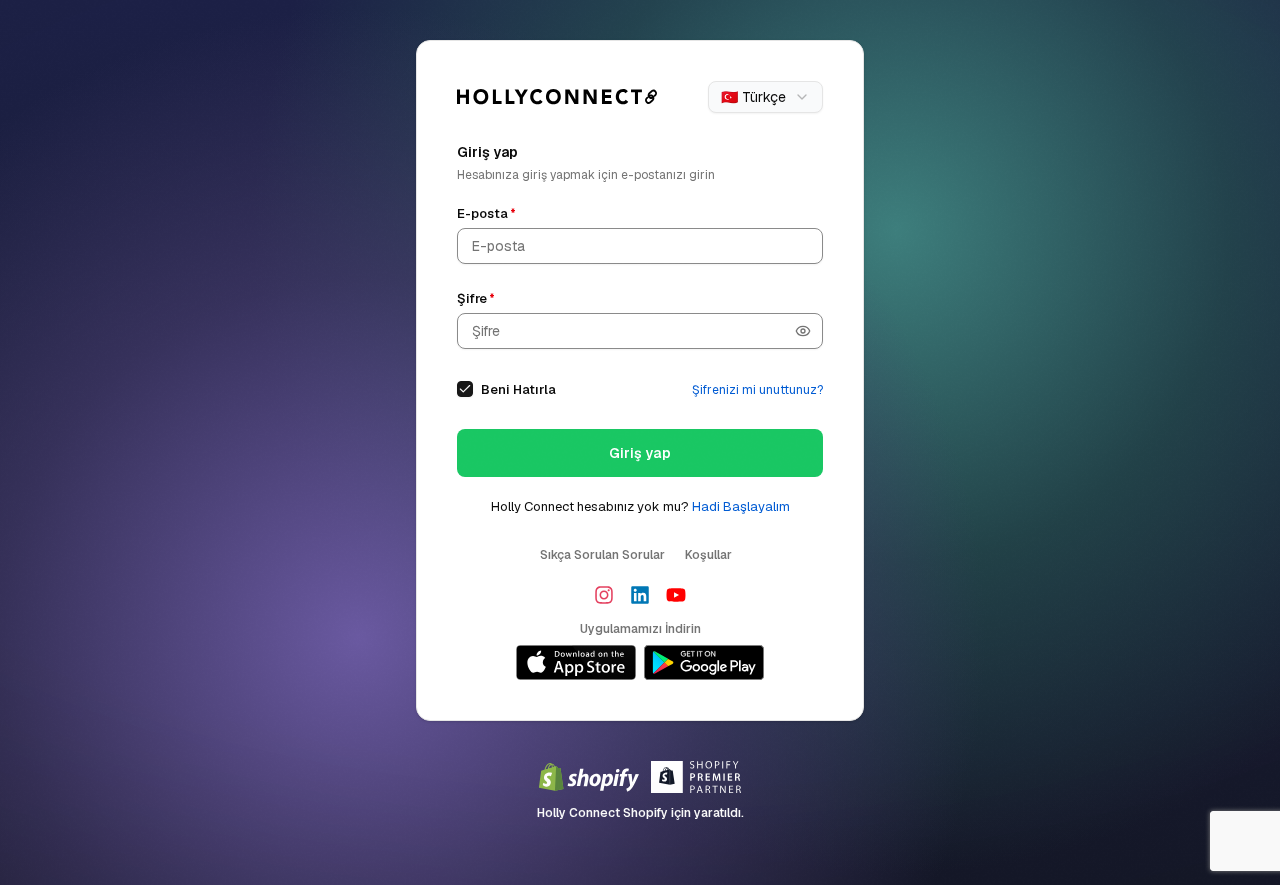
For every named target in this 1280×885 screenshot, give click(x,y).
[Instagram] (604, 595)
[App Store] (576, 663)
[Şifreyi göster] (803, 331)
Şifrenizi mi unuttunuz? (757, 390)
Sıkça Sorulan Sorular (602, 555)
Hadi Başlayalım (741, 506)
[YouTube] (676, 595)
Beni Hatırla (518, 389)
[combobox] (765, 97)
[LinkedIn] (640, 595)
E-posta (486, 213)
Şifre (476, 298)
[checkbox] (465, 389)
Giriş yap (640, 453)
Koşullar (708, 555)
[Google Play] (704, 663)
